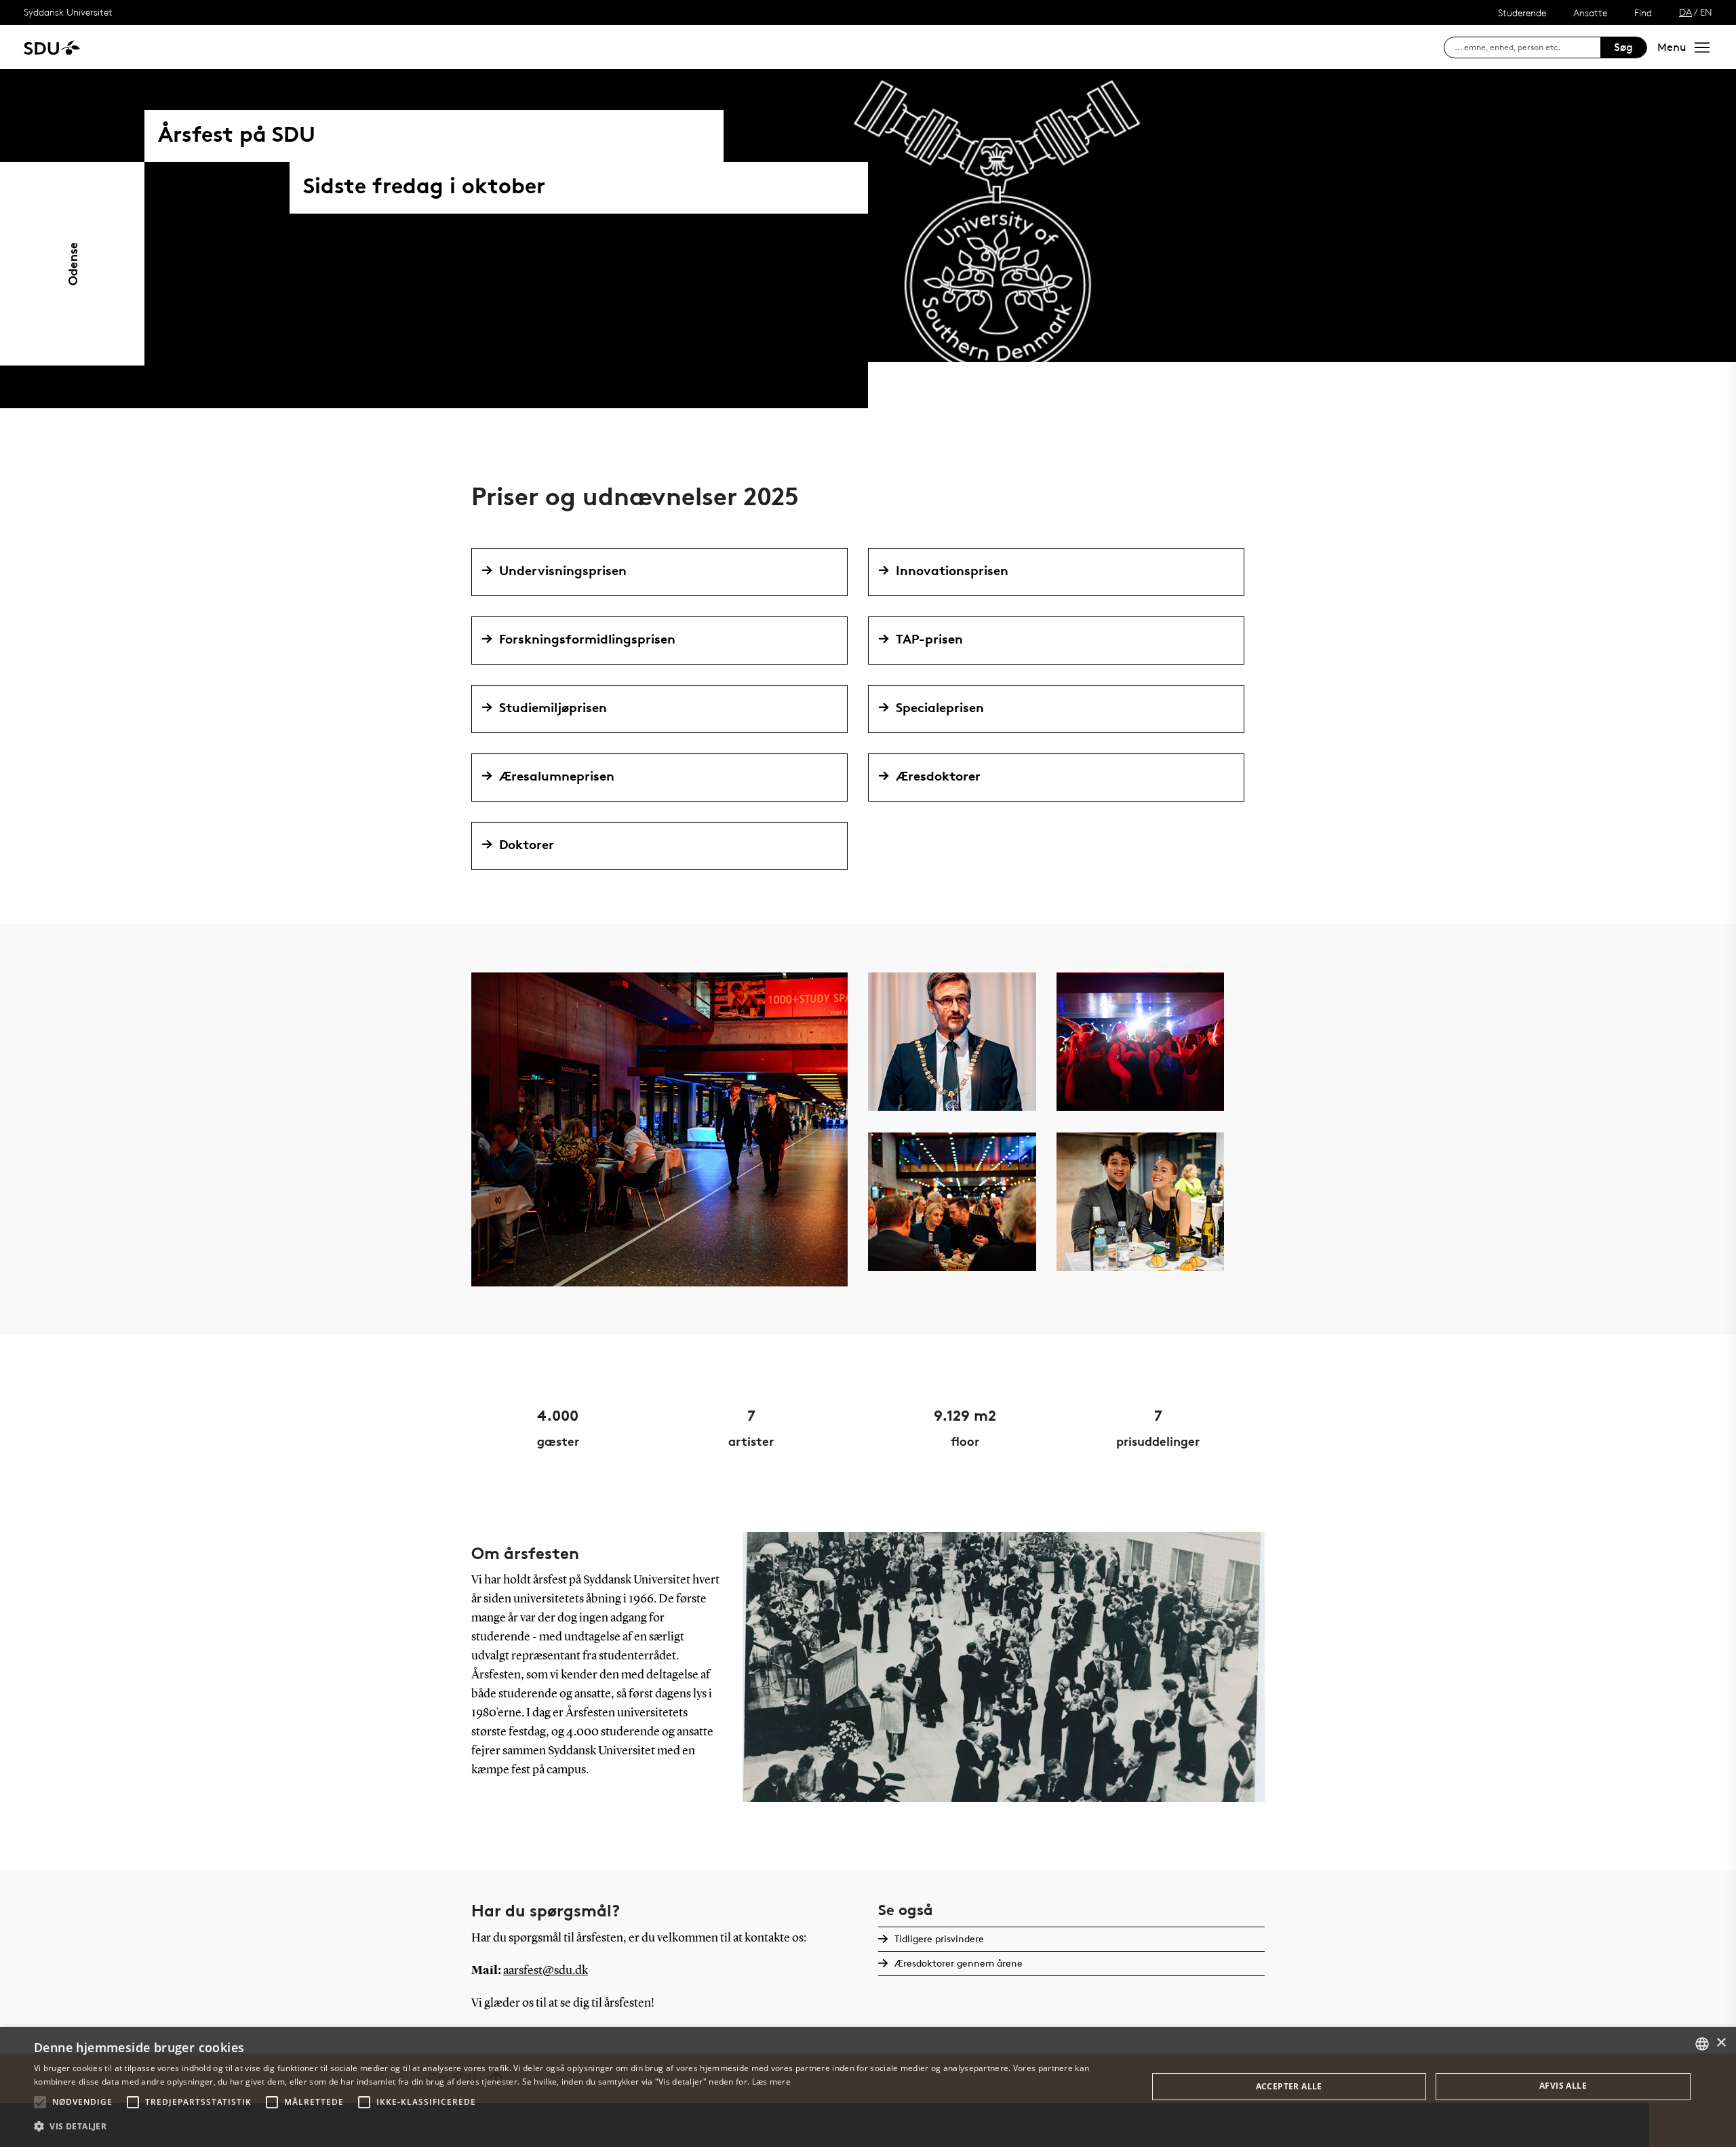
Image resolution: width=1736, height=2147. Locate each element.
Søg (1623, 47)
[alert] (868, 2087)
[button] (40, 2102)
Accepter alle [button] (1289, 2086)
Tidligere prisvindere (939, 1938)
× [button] (1721, 2043)
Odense (72, 264)
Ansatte (1590, 13)
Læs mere (771, 2082)
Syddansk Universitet (68, 12)
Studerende (1522, 13)
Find (1643, 13)
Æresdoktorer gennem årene (959, 1963)
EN (1706, 12)
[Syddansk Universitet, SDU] (52, 47)
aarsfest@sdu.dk (546, 1971)
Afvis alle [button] (1563, 2086)
